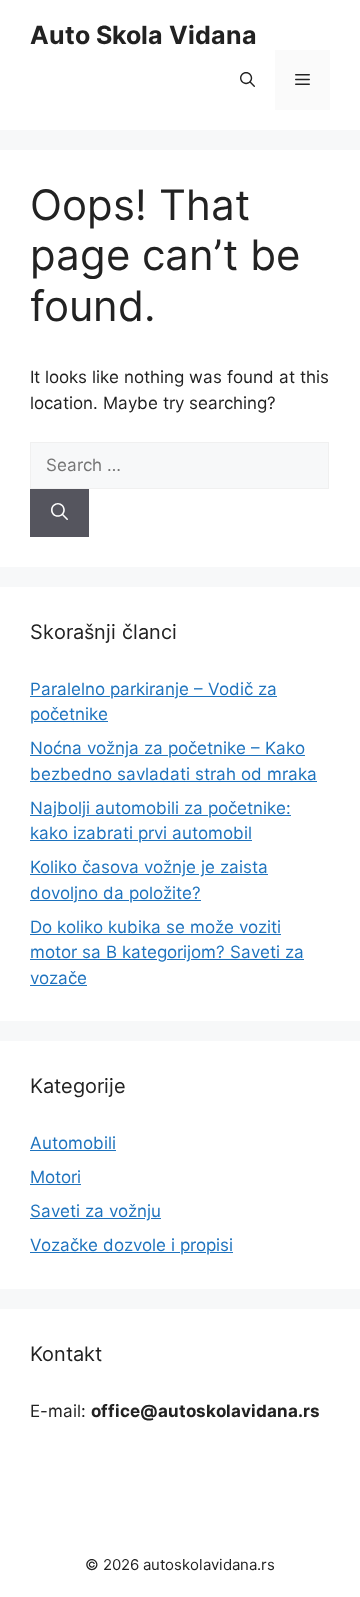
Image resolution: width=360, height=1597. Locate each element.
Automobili (73, 1143)
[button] (247, 80)
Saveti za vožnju (95, 1211)
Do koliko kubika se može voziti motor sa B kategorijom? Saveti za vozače (167, 952)
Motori (55, 1177)
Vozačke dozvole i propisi (131, 1245)
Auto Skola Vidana (143, 35)
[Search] (59, 513)
